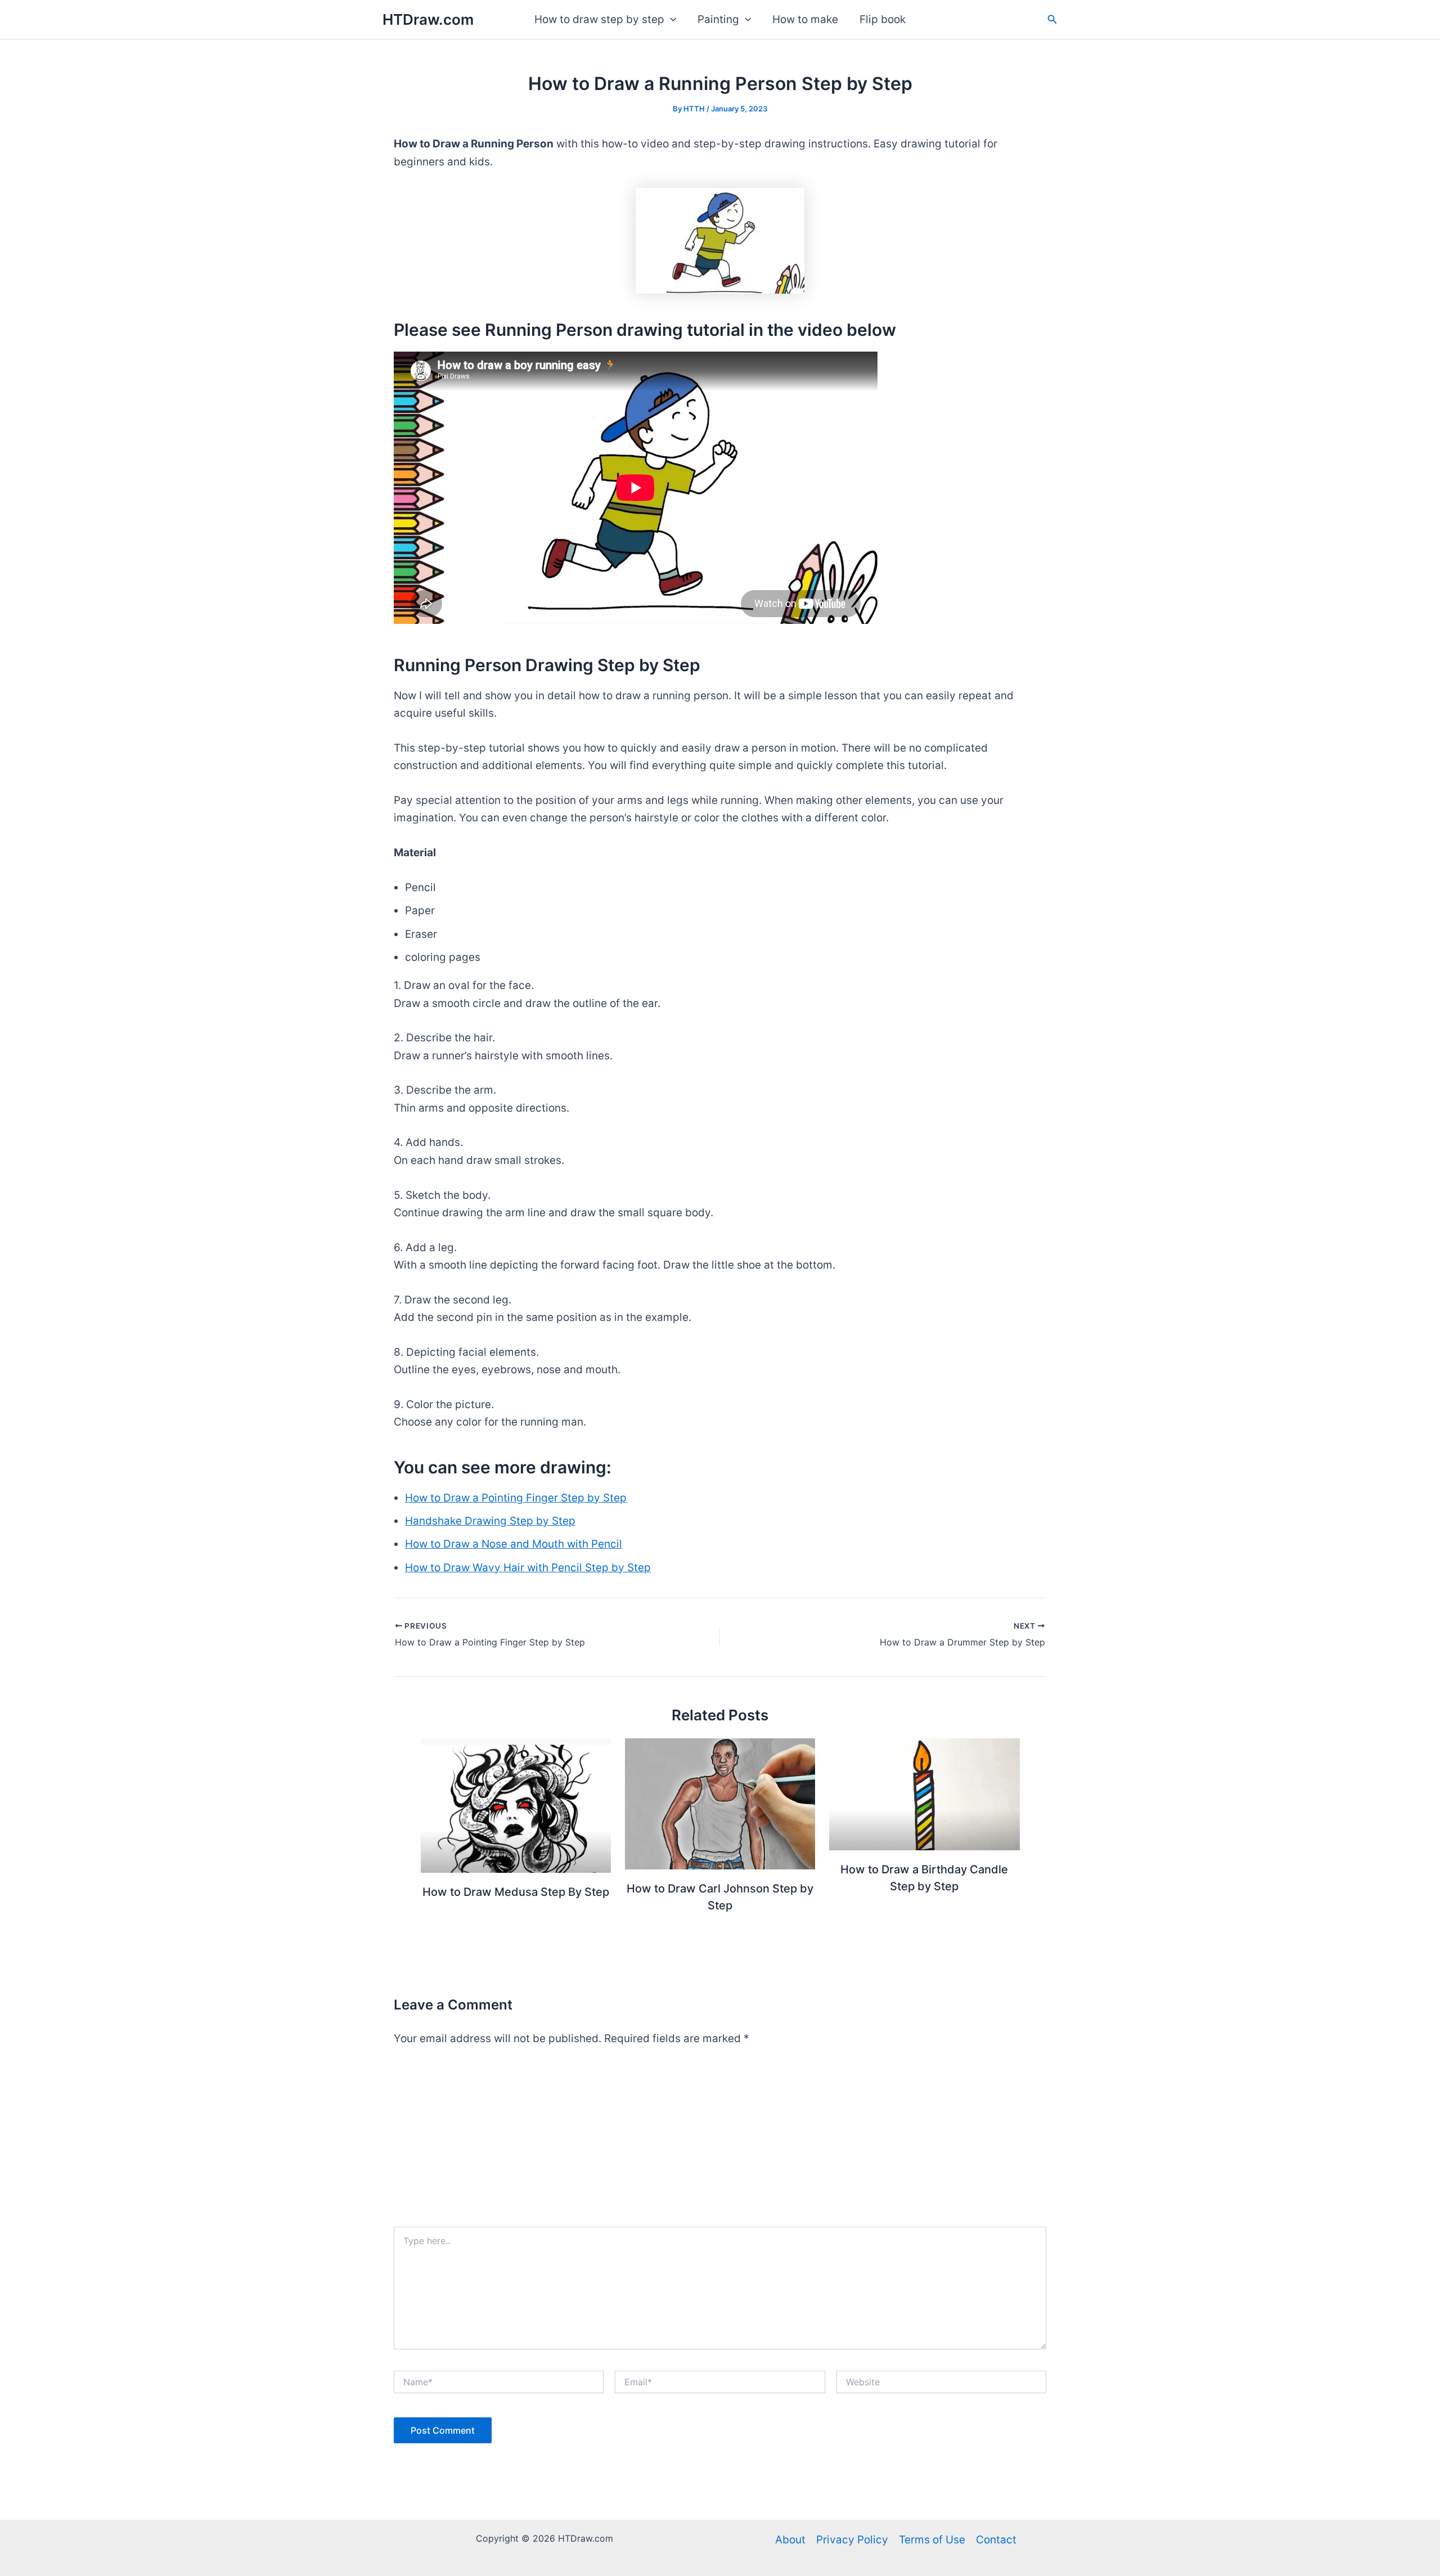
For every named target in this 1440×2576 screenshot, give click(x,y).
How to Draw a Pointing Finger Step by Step (516, 1498)
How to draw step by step (599, 19)
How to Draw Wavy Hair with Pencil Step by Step (528, 1568)
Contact (996, 2540)
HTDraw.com (428, 19)
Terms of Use (932, 2540)
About (790, 2540)
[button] (670, 20)
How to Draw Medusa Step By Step (516, 1892)
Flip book (883, 19)
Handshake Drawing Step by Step (490, 1521)
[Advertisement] (720, 2142)
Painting (718, 19)
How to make (805, 19)
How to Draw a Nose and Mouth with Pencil (514, 1544)
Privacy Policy (852, 2540)
